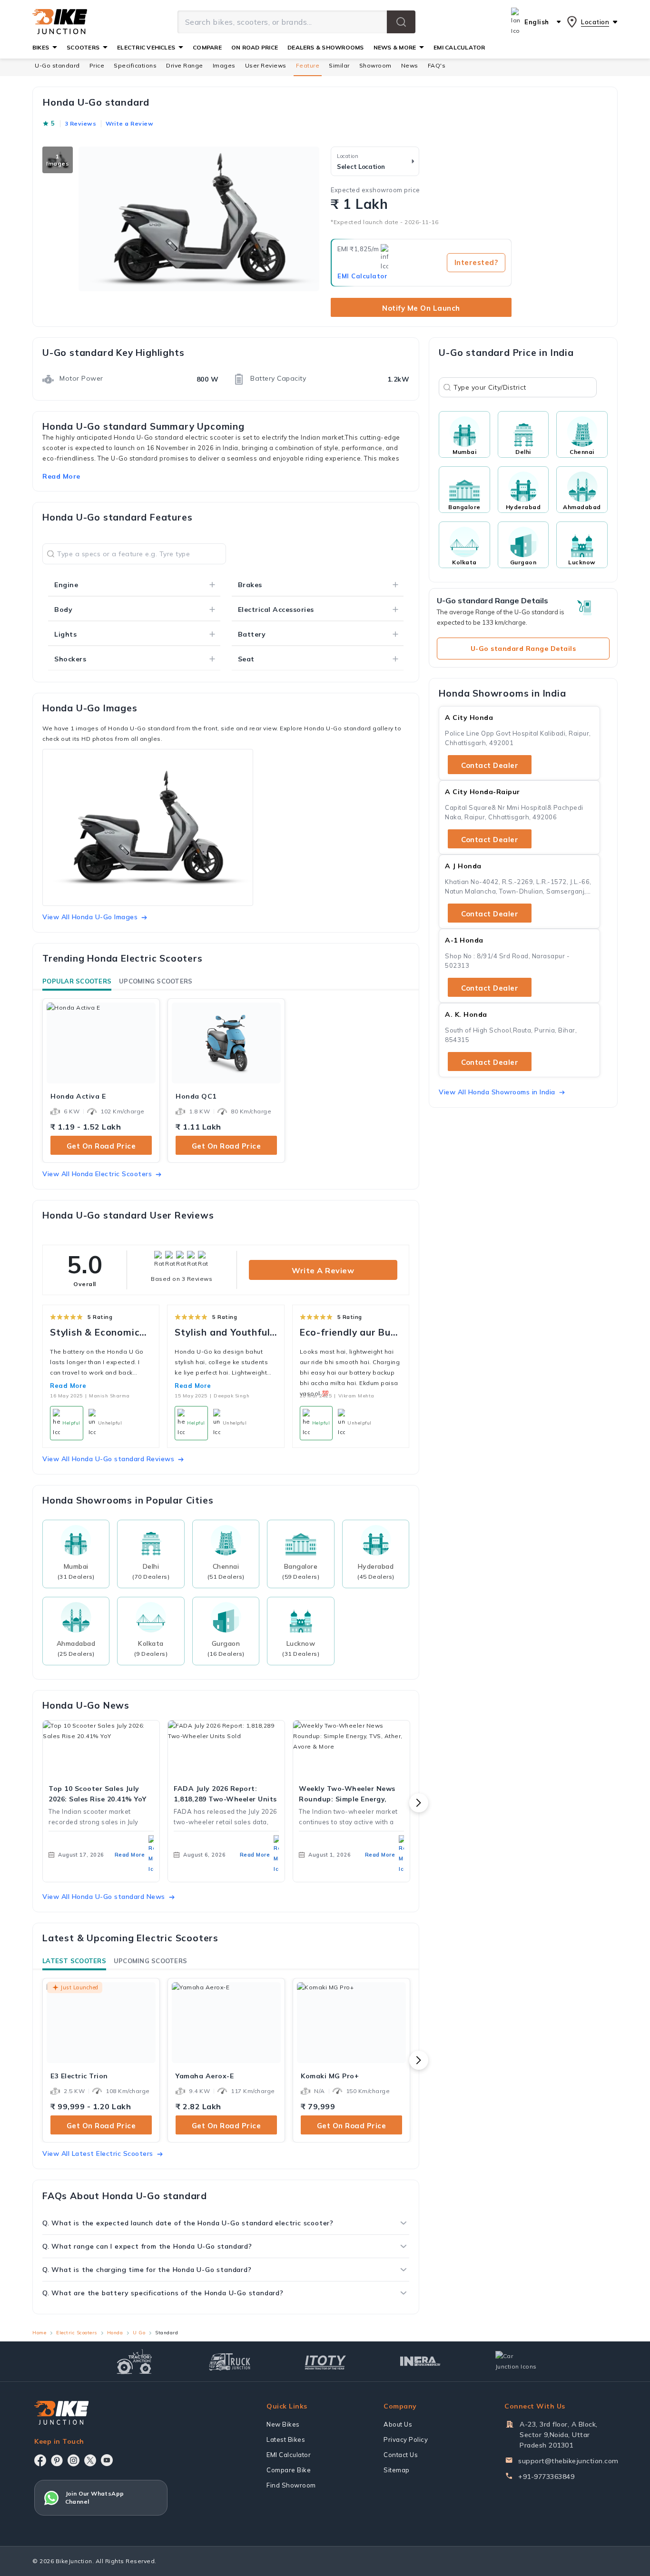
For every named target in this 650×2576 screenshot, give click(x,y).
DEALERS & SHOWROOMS (326, 47)
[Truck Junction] (230, 2362)
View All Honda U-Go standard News (104, 1897)
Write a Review (323, 1270)
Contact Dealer (490, 765)
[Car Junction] (516, 2361)
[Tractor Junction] (134, 2361)
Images (224, 65)
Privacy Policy (406, 2439)
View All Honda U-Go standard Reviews (108, 1459)
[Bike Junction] (60, 22)
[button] (401, 22)
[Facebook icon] (40, 2460)
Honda (115, 2333)
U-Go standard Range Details (523, 649)
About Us (398, 2424)
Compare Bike (289, 2470)
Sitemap (397, 2470)
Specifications (135, 65)
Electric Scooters (77, 2333)
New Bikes (283, 2424)
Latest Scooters (74, 1961)
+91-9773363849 (546, 2477)
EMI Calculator (362, 276)
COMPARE (207, 47)
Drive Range (185, 65)
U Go (139, 2333)
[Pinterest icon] (57, 2460)
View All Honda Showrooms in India (497, 1092)
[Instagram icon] (74, 2460)
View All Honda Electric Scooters (97, 1174)
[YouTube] (107, 2460)
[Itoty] (325, 2361)
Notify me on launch (421, 308)
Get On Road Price (101, 1146)
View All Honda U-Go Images (90, 917)
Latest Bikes (286, 2439)
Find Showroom (291, 2485)
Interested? (476, 262)
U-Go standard (57, 65)
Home (39, 2333)
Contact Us (401, 2455)
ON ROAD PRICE (255, 47)
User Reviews (266, 65)
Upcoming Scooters (156, 981)
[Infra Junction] (420, 2361)
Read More (68, 1386)
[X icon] (90, 2460)
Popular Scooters (77, 981)
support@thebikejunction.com (568, 2461)
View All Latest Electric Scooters (98, 2153)
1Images (58, 160)
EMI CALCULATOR (459, 47)
